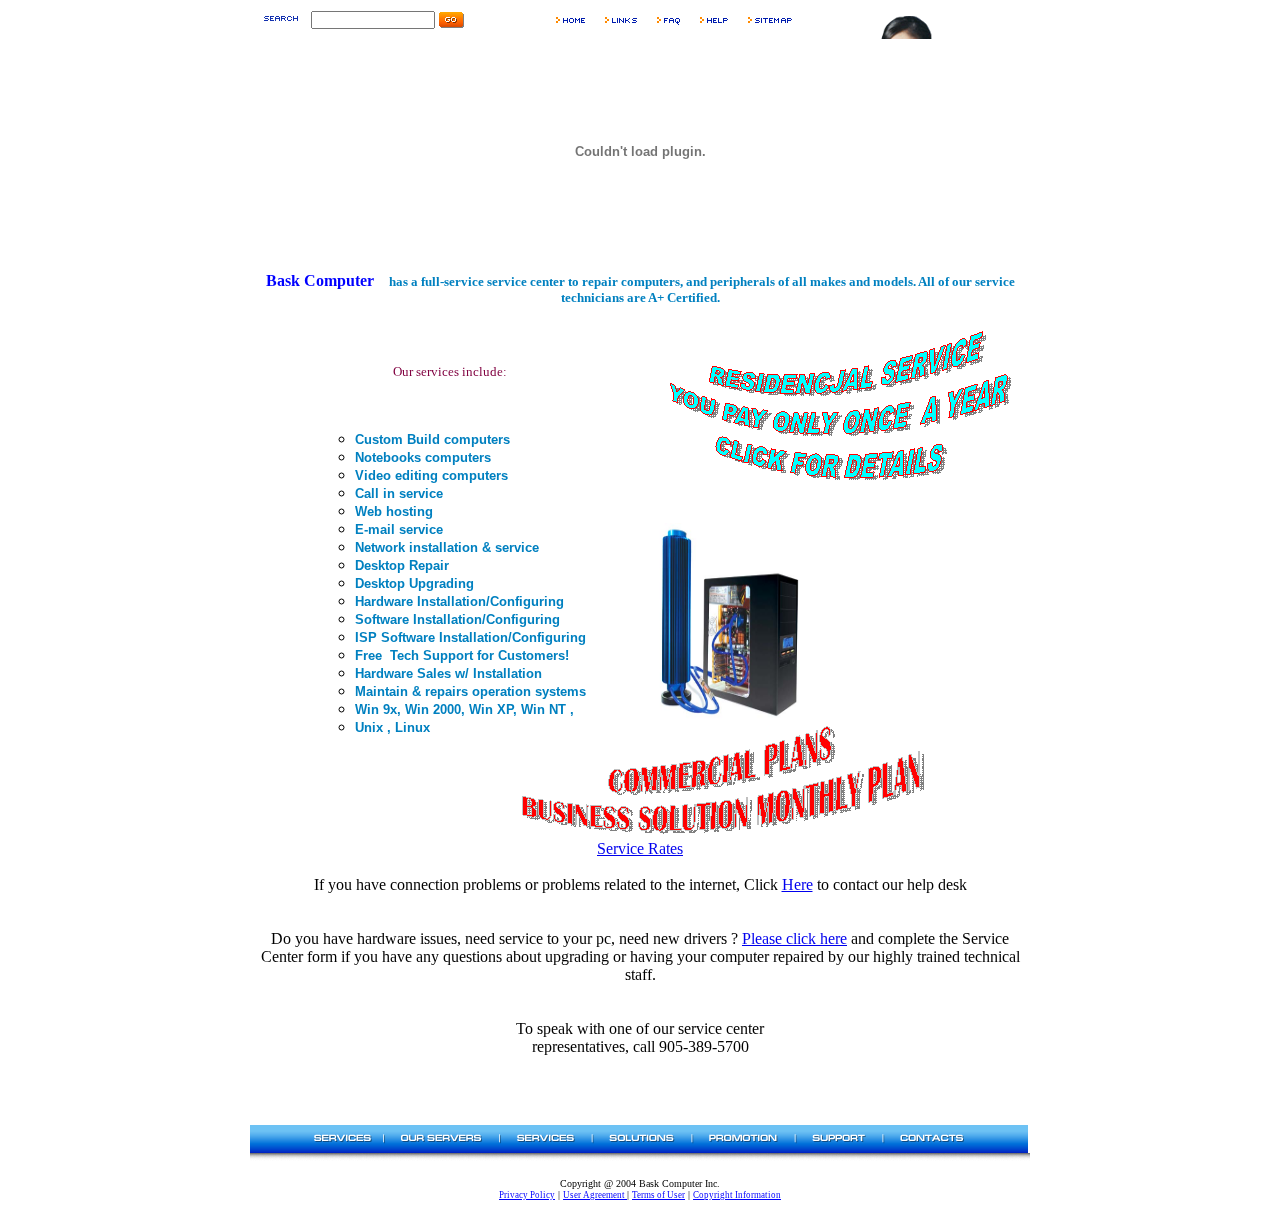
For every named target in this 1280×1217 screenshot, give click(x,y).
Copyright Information (737, 1195)
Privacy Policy (527, 1195)
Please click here (794, 938)
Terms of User (658, 1195)
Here (797, 884)
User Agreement (595, 1195)
